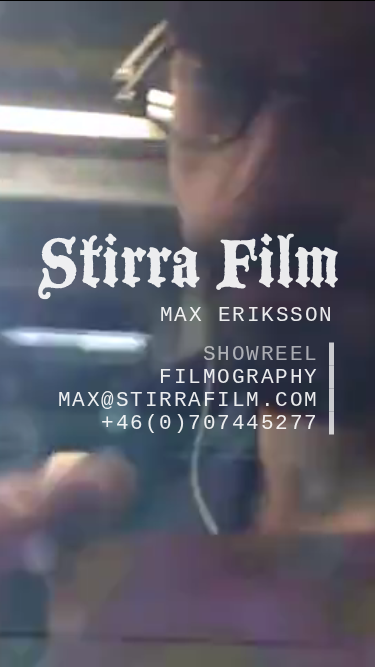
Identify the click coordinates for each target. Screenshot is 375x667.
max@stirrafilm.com (188, 399)
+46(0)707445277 (210, 422)
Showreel (261, 353)
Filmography (239, 376)
